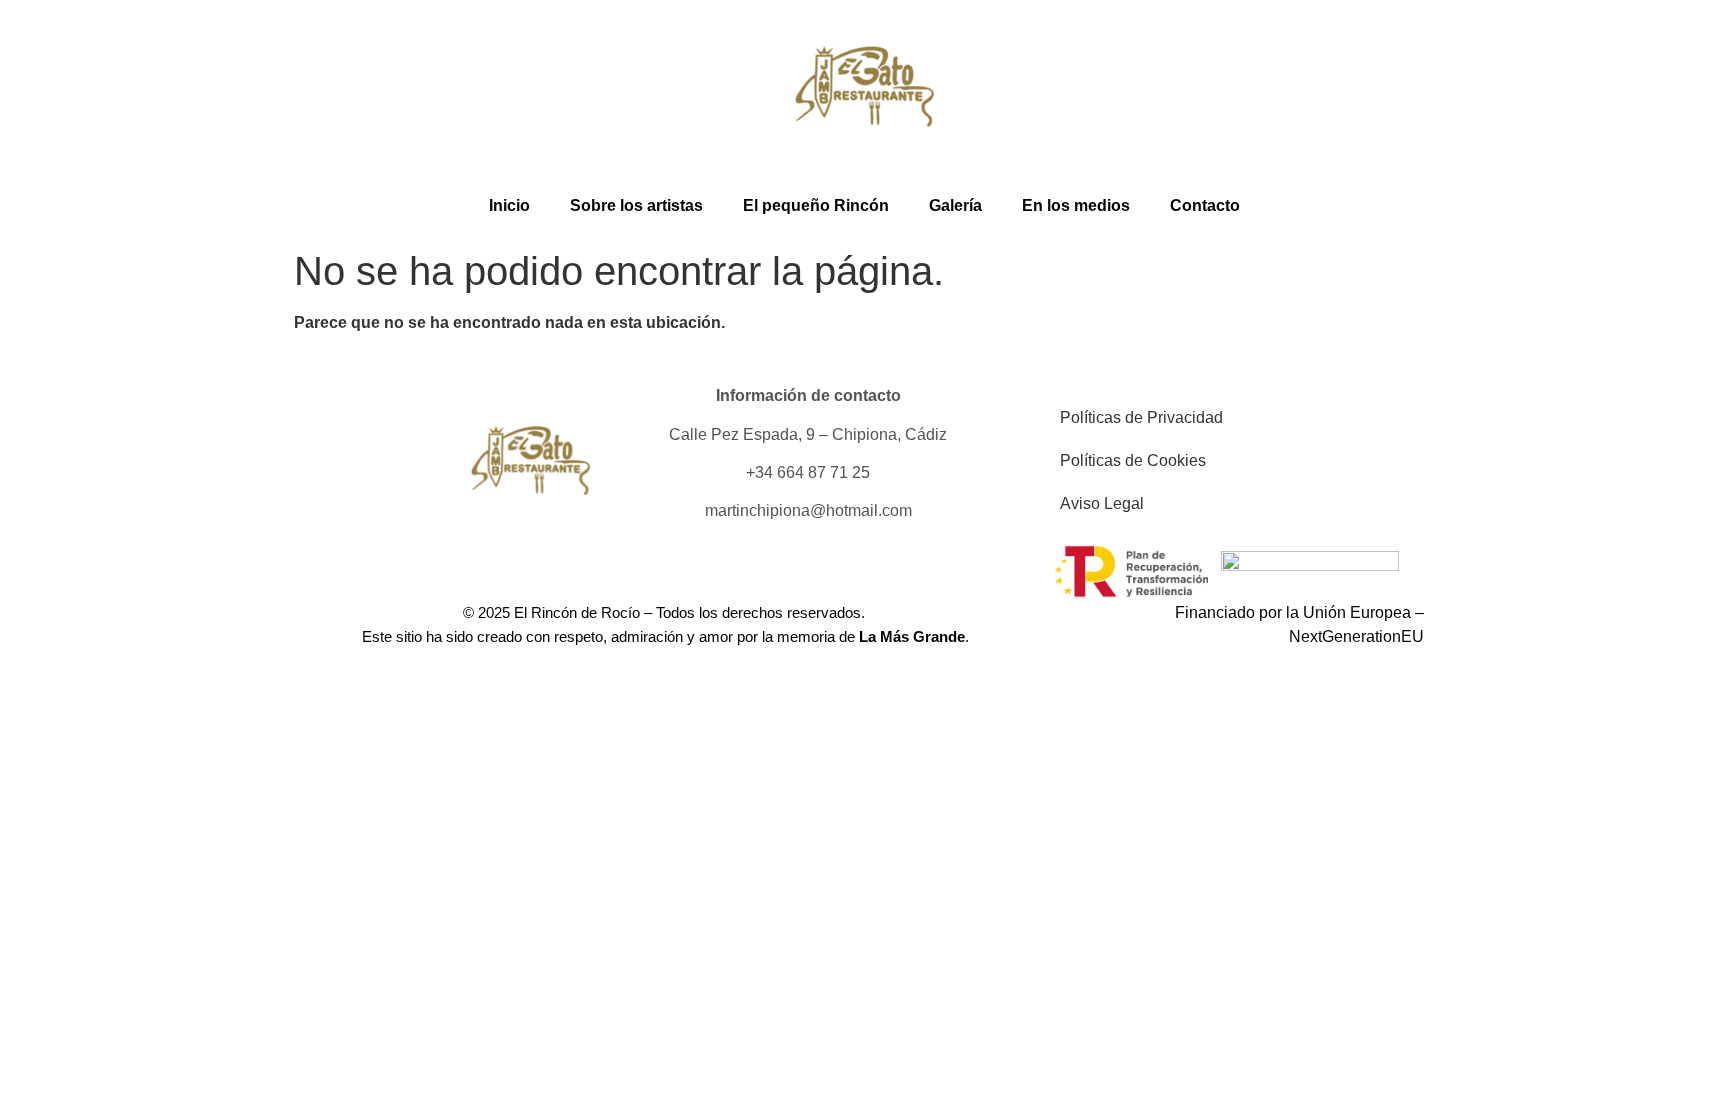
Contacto (1205, 205)
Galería (955, 205)
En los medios (1076, 205)
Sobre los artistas (636, 205)
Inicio (509, 205)
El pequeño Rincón (816, 205)
